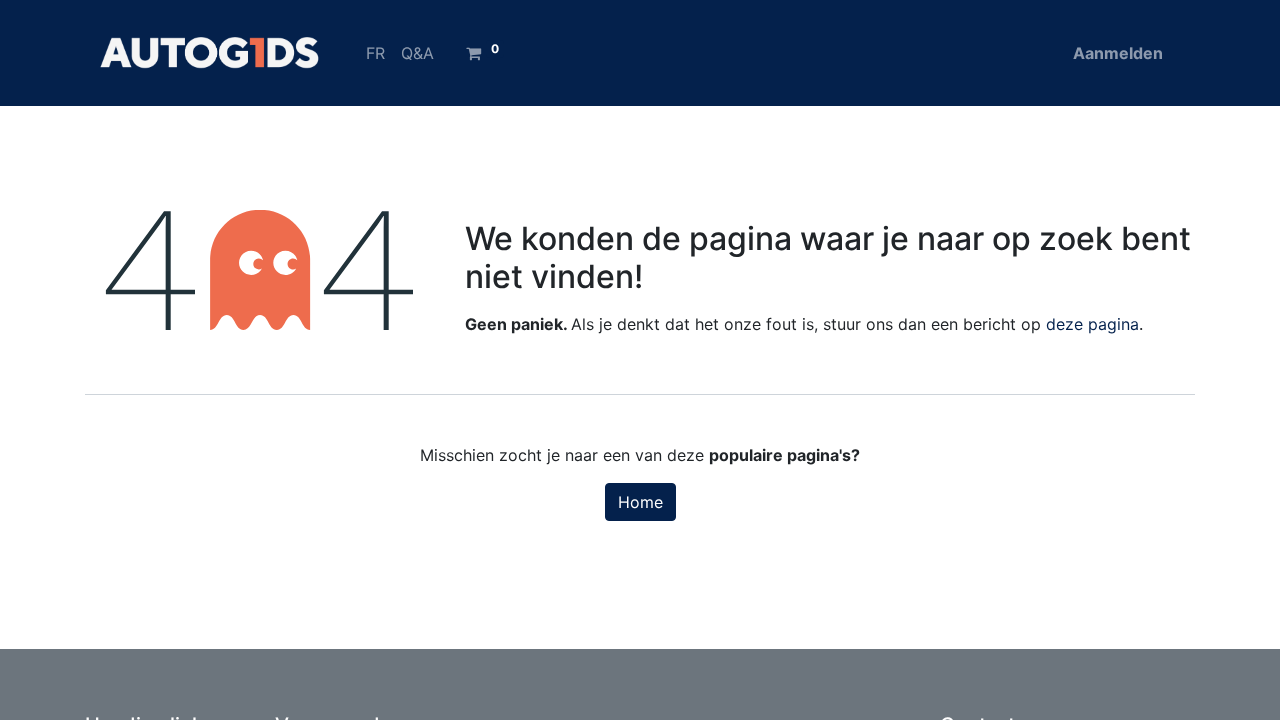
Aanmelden (1118, 53)
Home (640, 502)
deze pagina (1092, 324)
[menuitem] (375, 53)
